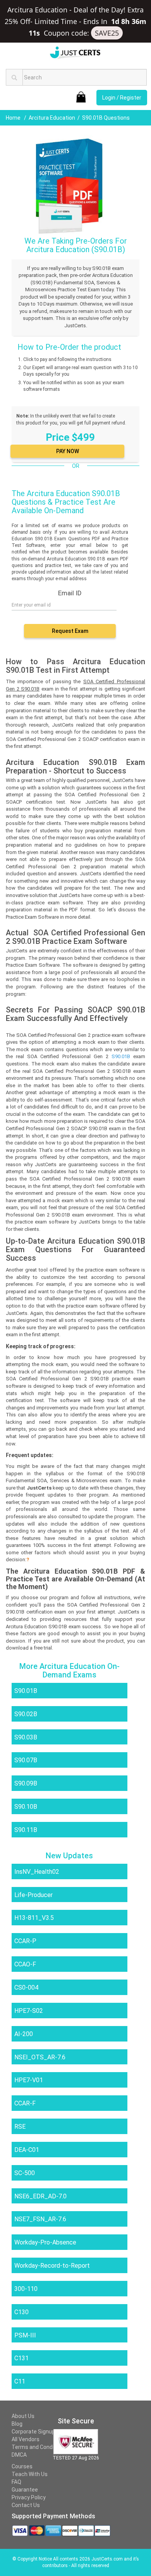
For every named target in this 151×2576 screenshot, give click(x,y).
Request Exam (70, 631)
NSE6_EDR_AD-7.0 (40, 2196)
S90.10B (26, 1807)
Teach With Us (30, 2474)
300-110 (26, 2289)
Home (14, 118)
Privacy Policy (29, 2497)
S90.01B (26, 1691)
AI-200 (24, 2034)
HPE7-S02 (29, 2011)
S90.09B (26, 1783)
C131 (21, 2358)
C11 (20, 2381)
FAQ (16, 2482)
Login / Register (122, 98)
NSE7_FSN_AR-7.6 (40, 2219)
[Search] (14, 77)
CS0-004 (26, 1987)
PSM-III (25, 2335)
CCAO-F (25, 1964)
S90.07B (26, 1760)
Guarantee (25, 2490)
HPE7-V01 (29, 2080)
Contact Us (26, 2505)
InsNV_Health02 (37, 1872)
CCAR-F (25, 2103)
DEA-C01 (27, 2150)
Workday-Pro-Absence (45, 2242)
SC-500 (25, 2173)
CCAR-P (25, 1941)
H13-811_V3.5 (34, 1918)
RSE (20, 2127)
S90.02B (26, 1714)
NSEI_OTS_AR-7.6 (40, 2057)
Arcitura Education (52, 118)
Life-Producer (33, 1895)
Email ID (70, 593)
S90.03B (26, 1737)
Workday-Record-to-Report (52, 2266)
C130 (21, 2312)
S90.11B (26, 1830)
